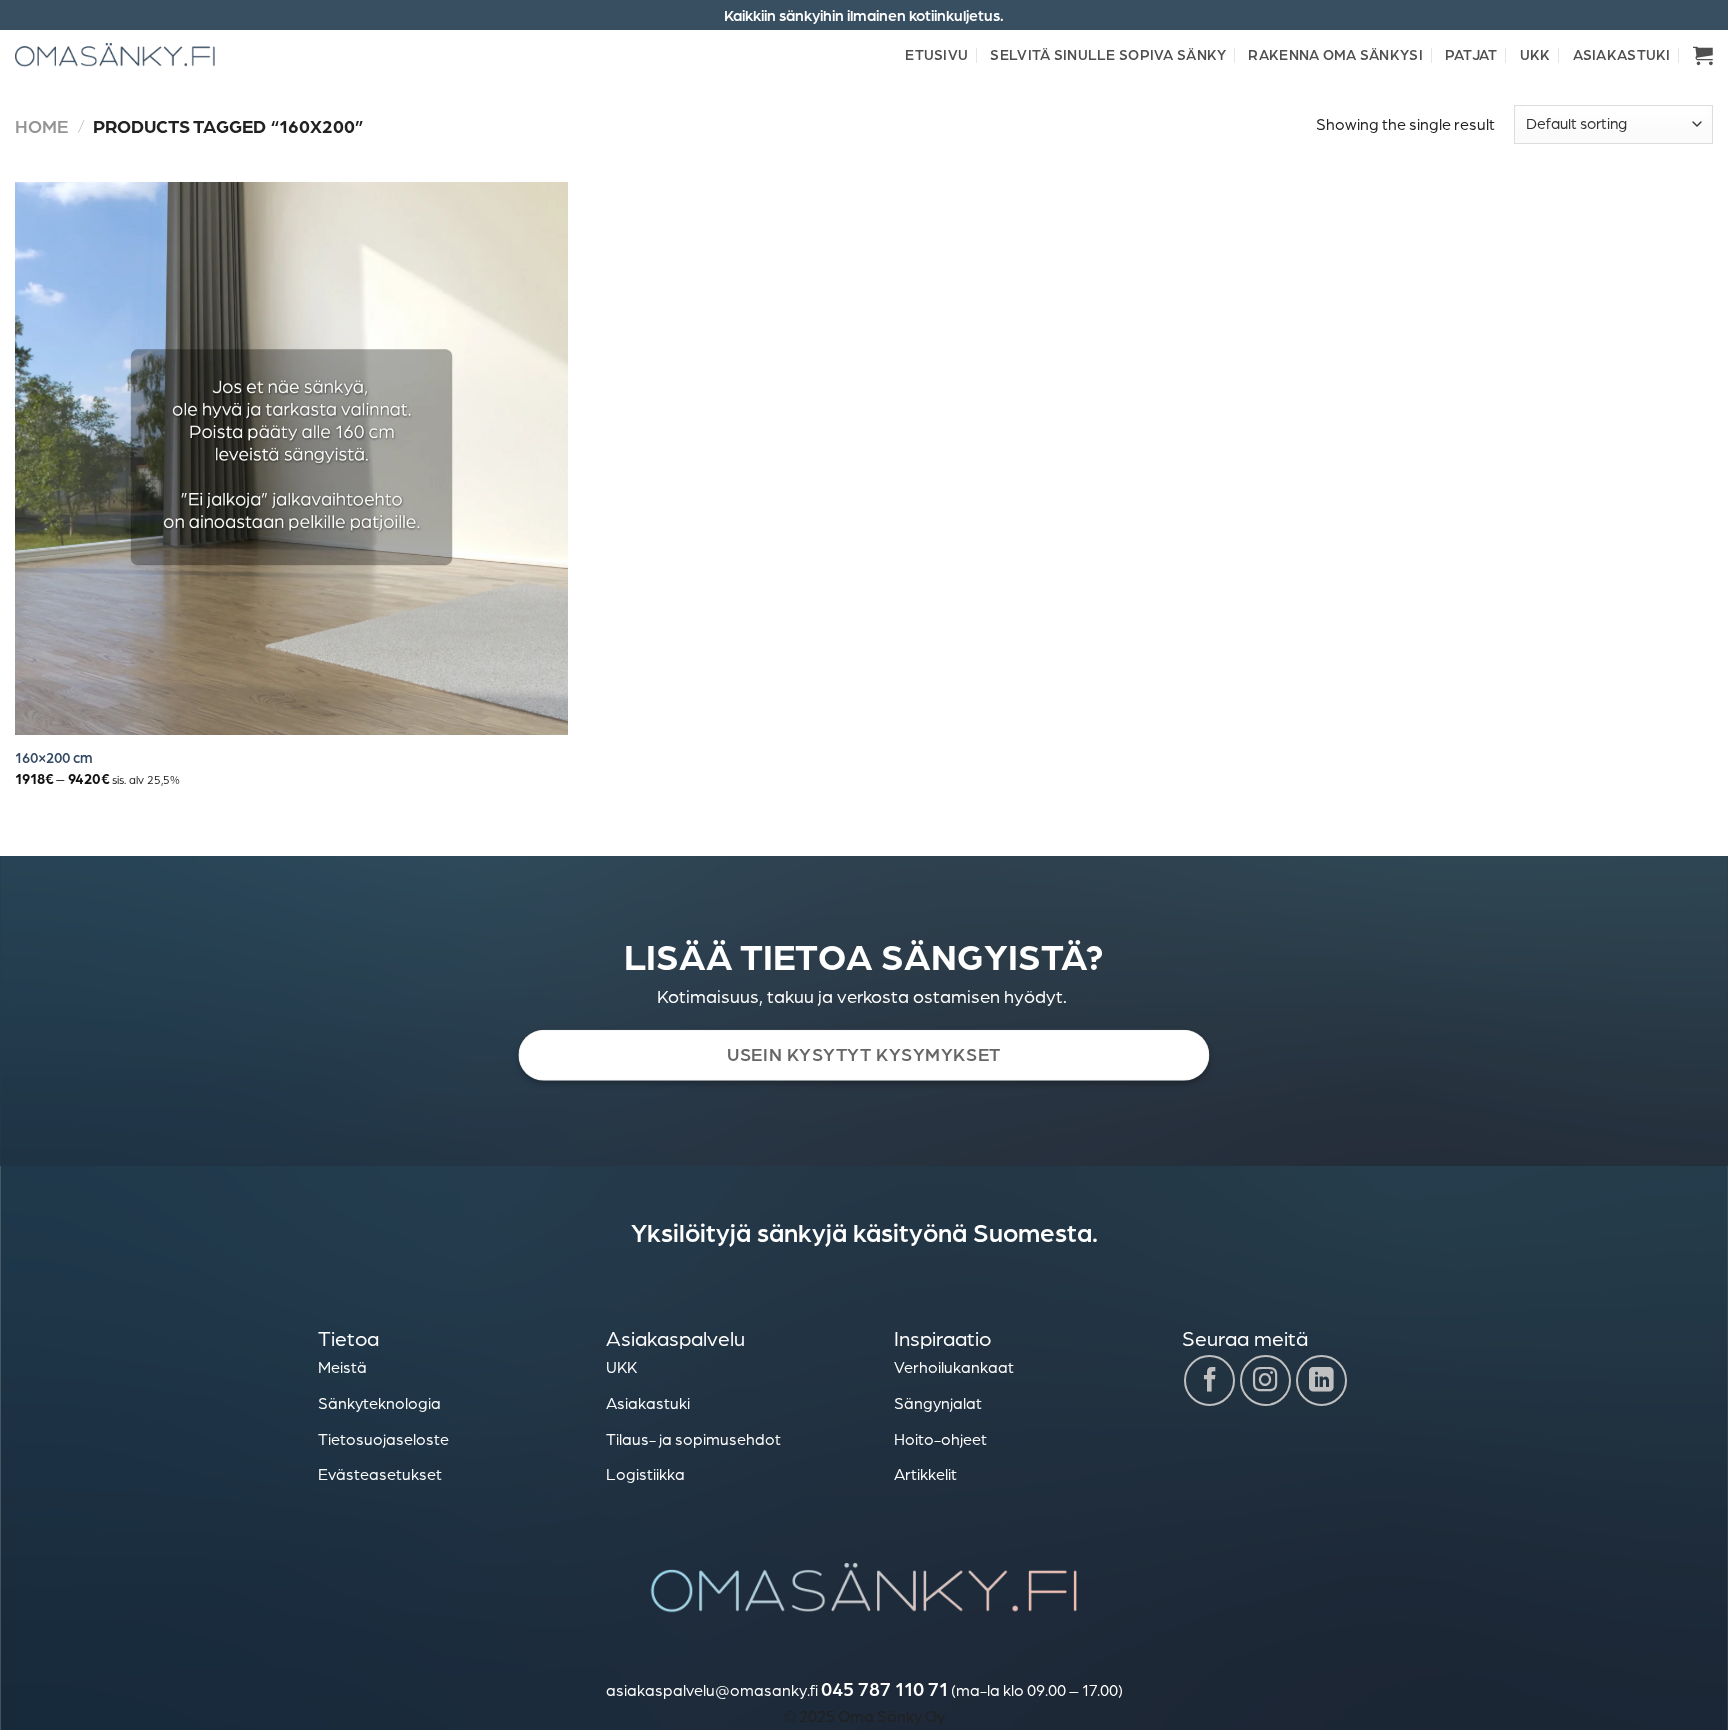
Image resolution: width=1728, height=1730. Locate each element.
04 (832, 1689)
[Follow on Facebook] (1209, 1380)
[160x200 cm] (291, 458)
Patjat (1471, 54)
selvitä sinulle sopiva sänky (1108, 54)
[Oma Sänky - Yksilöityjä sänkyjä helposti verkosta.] (115, 54)
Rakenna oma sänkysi (1335, 54)
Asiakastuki (1622, 54)
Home (41, 125)
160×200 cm (53, 757)
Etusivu (936, 54)
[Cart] (1703, 55)
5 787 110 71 (895, 1689)
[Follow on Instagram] (1265, 1380)
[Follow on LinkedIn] (1321, 1380)
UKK (1535, 54)
